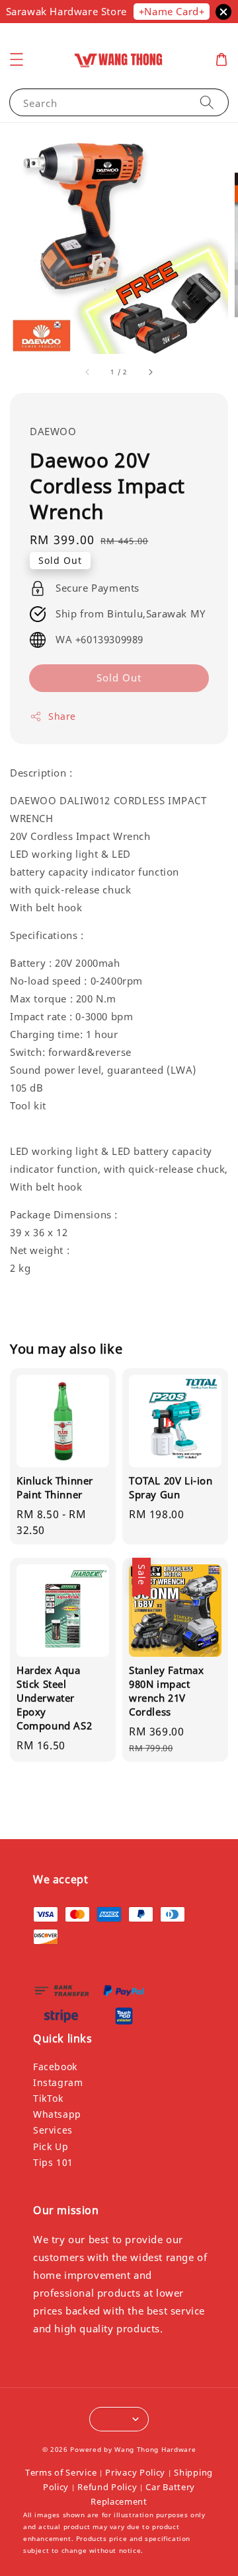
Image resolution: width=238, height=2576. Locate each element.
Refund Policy (107, 2487)
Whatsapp (57, 2114)
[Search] (207, 102)
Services (53, 2130)
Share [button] (62, 716)
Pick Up (51, 2146)
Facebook (55, 2067)
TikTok (48, 2098)
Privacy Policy (135, 2472)
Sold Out (119, 678)
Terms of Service (61, 2472)
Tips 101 (53, 2162)
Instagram (58, 2082)
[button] (17, 59)
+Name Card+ (172, 11)
